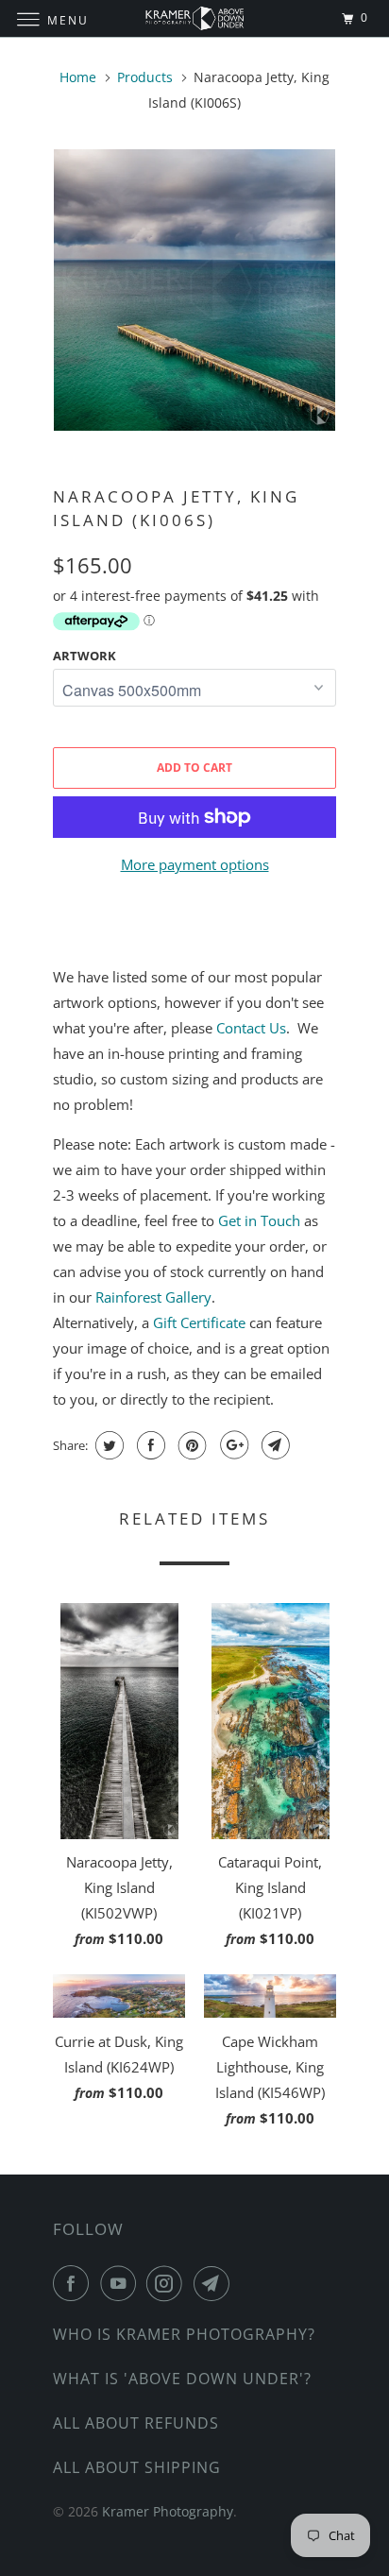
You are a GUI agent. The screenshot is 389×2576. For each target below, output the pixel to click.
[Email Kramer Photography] (215, 2283)
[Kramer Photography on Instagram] (168, 2283)
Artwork (85, 656)
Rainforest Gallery (153, 1297)
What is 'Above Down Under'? (182, 2379)
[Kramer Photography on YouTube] (122, 2283)
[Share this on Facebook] (149, 1445)
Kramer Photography (168, 2511)
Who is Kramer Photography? (184, 2334)
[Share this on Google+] (232, 1445)
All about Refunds (136, 2423)
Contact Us (251, 1028)
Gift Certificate (199, 1322)
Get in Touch (259, 1220)
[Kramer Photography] (194, 18)
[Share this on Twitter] (107, 1445)
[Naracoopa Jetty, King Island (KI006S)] (194, 290)
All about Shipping (137, 2467)
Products (145, 77)
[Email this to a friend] (273, 1445)
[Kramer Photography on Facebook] (75, 2283)
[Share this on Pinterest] (190, 1445)
